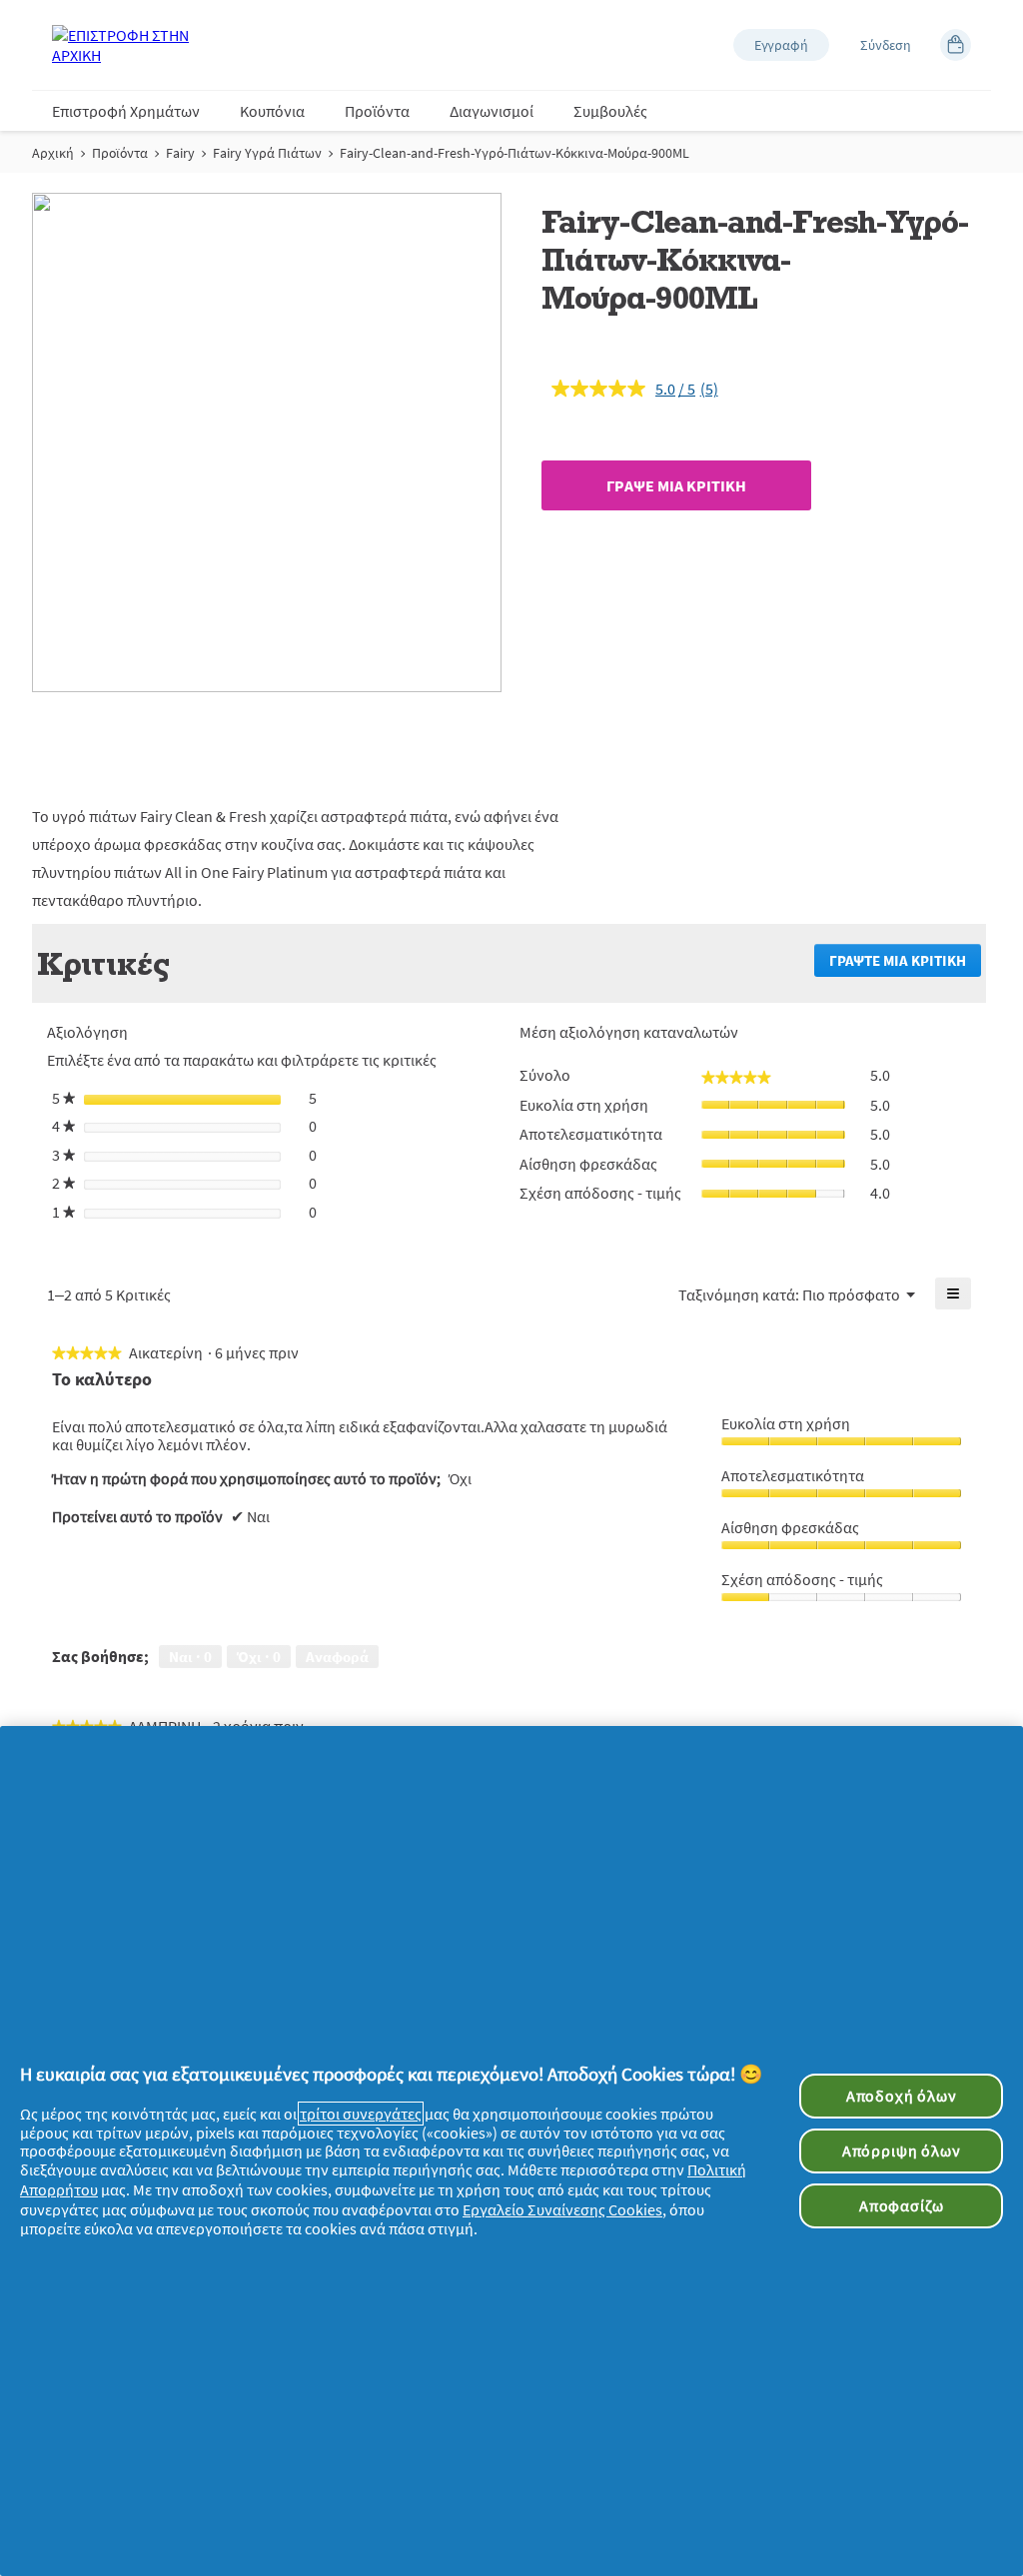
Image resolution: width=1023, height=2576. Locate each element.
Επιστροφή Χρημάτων (126, 111)
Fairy (180, 153)
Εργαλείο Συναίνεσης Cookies (562, 2209)
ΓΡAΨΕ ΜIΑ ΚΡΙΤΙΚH (676, 485)
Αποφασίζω (901, 2205)
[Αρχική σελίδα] (132, 45)
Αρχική (53, 153)
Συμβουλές (610, 111)
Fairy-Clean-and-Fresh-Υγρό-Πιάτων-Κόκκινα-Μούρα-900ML (514, 153)
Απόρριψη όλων (902, 2150)
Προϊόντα (377, 111)
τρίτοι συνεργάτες (361, 2114)
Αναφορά (337, 1657)
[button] (781, 45)
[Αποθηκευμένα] (956, 45)
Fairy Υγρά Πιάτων (267, 153)
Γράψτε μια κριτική (905, 964)
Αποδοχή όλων (902, 2096)
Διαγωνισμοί (492, 111)
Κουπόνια (272, 111)
